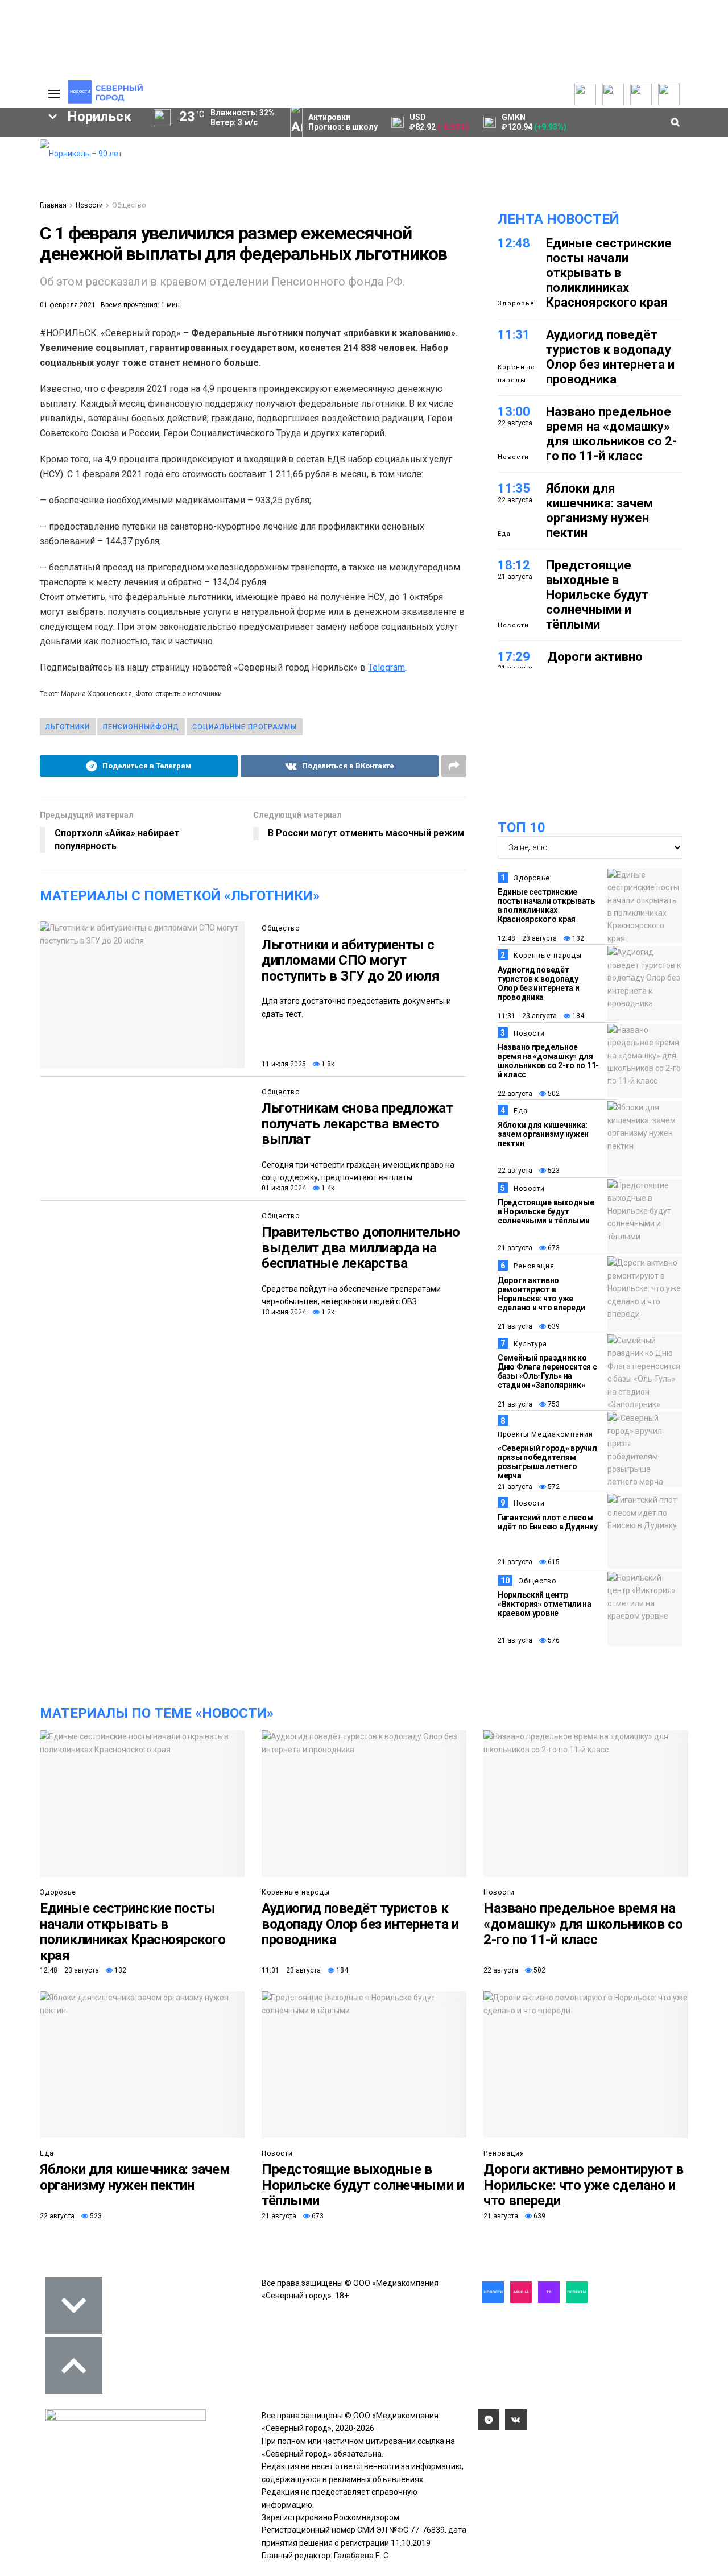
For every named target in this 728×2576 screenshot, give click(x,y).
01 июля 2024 (284, 1188)
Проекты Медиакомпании (545, 1434)
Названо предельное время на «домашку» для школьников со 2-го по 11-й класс (611, 434)
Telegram (386, 667)
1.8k (327, 1064)
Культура (530, 1344)
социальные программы (245, 727)
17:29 (514, 657)
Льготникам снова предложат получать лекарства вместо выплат (357, 1124)
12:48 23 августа (527, 938)
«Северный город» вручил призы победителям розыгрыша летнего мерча (547, 1462)
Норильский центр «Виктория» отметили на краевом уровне (545, 1604)
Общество (129, 205)
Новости (89, 205)
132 (577, 938)
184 (577, 1016)
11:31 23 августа (527, 1016)
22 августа (515, 1094)
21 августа (515, 1248)
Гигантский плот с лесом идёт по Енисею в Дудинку (547, 1522)
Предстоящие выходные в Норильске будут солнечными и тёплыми (597, 595)
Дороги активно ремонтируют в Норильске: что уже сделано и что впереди (541, 1294)
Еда (504, 534)
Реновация (534, 1266)
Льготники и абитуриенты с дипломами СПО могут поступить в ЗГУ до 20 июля (351, 960)
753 (553, 1404)
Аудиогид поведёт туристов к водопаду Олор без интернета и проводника (610, 357)
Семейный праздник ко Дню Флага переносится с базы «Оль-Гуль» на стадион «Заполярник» (547, 1371)
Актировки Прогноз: (343, 122)
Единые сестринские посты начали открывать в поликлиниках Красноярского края (609, 273)
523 (553, 1171)
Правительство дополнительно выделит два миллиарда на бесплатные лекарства (361, 1248)
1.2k (327, 1312)
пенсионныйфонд (141, 727)
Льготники (68, 727)
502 (553, 1094)
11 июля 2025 (284, 1064)
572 (553, 1487)
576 (553, 1640)
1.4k (327, 1188)
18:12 (514, 565)
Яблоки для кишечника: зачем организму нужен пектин (599, 510)
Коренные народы (516, 373)
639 (553, 1326)
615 (553, 1562)
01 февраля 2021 (68, 305)
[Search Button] (13, 420)
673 (553, 1248)
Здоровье (516, 303)
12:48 (514, 243)
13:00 (514, 412)
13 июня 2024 (284, 1312)
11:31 (514, 335)
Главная (53, 205)
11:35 (514, 488)
